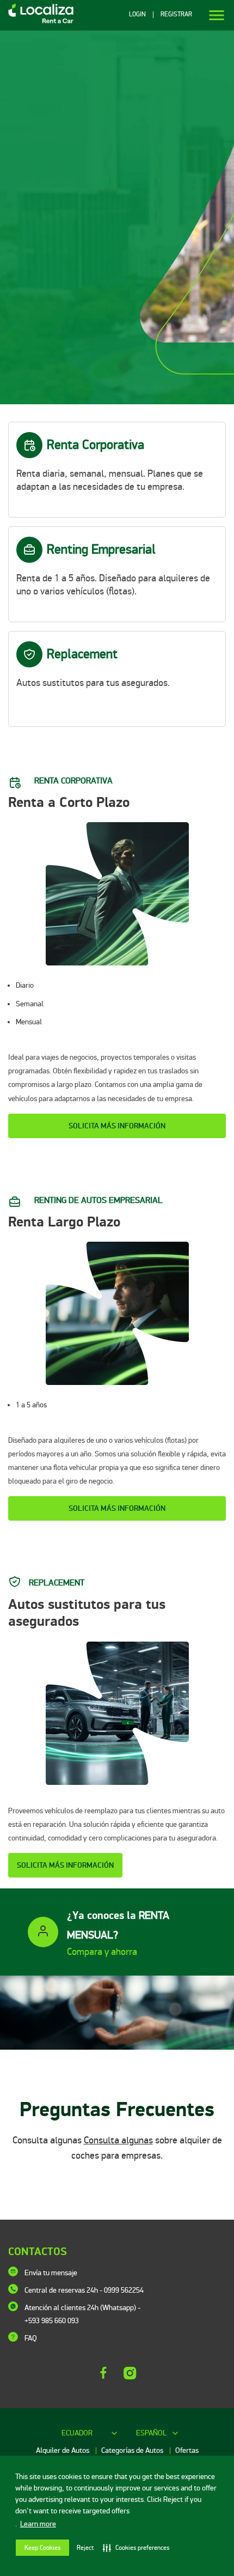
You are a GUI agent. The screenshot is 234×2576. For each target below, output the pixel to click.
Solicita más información (117, 1126)
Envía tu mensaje (51, 2273)
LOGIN (137, 15)
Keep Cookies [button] (42, 2548)
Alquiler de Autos (63, 2450)
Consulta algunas (118, 2140)
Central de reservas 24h (84, 2290)
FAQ (31, 2338)
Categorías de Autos (133, 2450)
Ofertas (187, 2450)
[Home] (37, 23)
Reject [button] (85, 2548)
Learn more (38, 2524)
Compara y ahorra (102, 1952)
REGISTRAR (176, 15)
